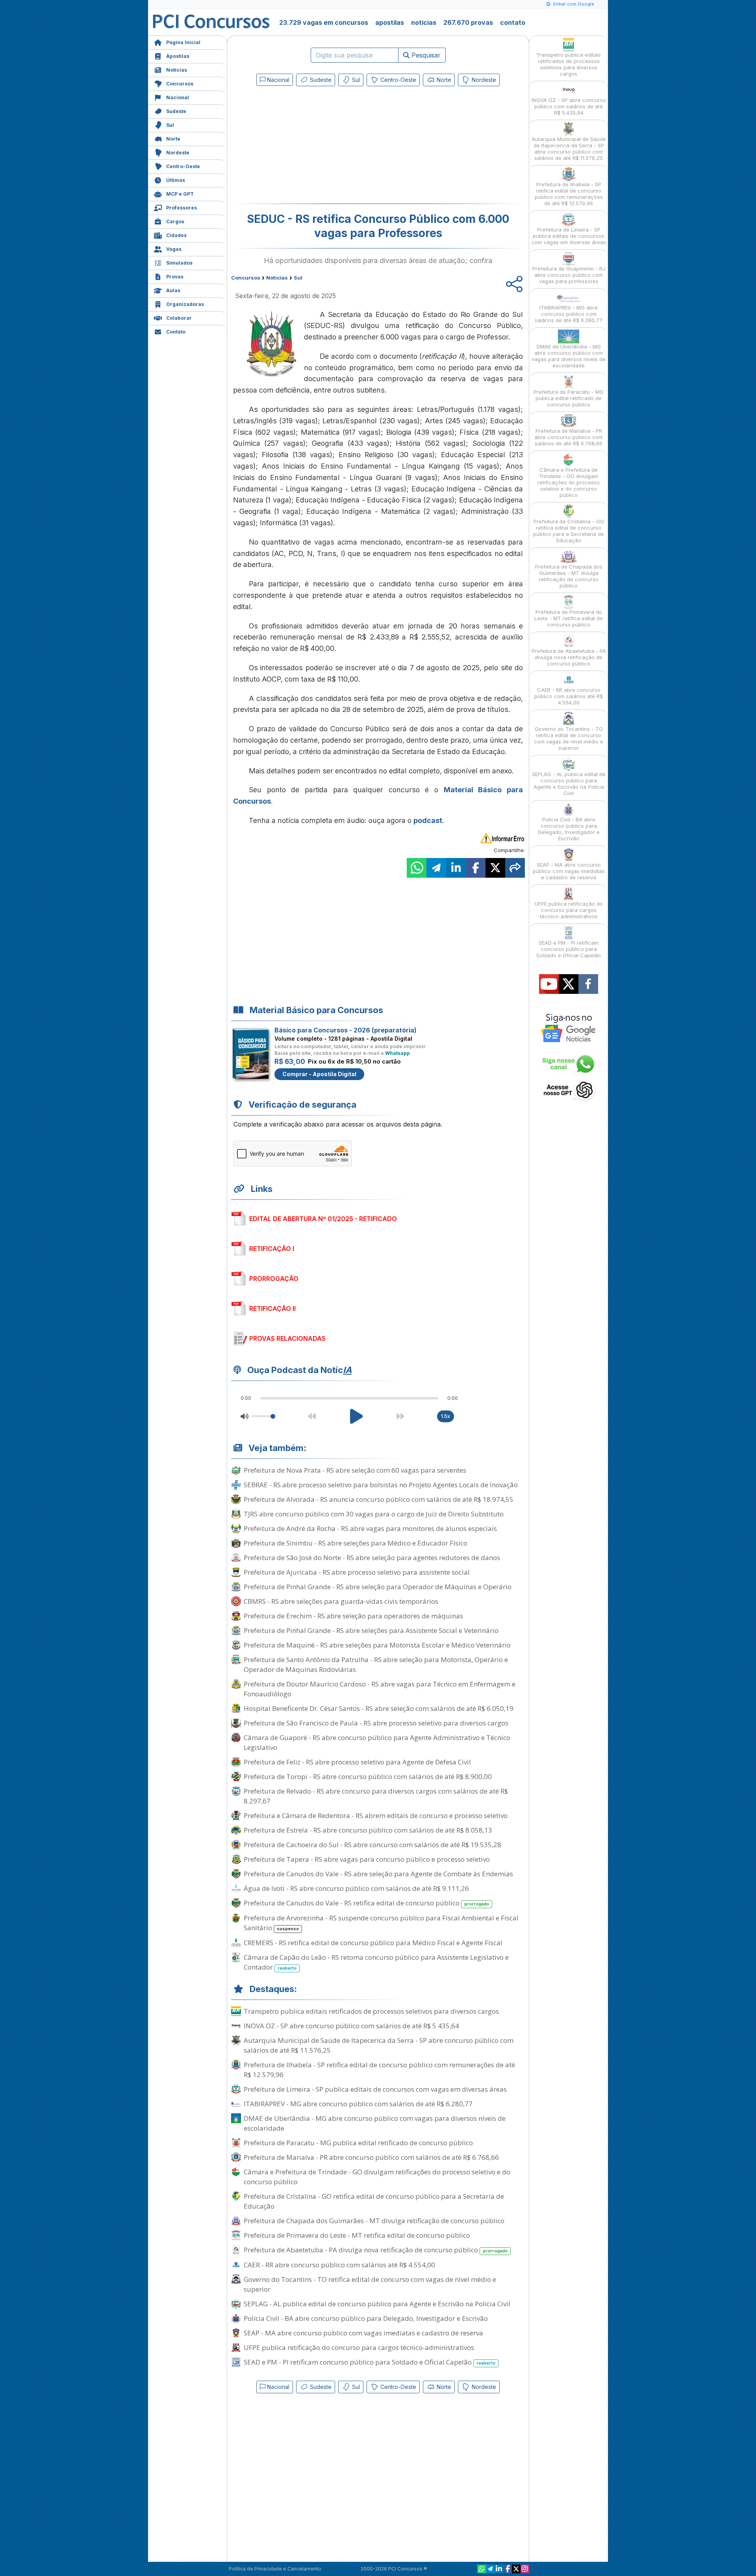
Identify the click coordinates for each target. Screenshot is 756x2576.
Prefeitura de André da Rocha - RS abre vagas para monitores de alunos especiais (370, 1528)
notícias (424, 22)
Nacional (178, 97)
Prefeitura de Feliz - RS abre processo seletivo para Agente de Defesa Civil (357, 1762)
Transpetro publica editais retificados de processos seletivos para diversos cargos (371, 2011)
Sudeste (176, 111)
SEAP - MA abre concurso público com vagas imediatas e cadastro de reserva (363, 2333)
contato (513, 22)
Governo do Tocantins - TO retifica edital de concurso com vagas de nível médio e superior (370, 2284)
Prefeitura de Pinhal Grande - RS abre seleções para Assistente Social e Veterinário (371, 1630)
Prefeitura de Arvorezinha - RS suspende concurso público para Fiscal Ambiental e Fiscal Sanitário (381, 1923)
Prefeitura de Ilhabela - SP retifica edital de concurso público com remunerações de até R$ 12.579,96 (379, 2070)
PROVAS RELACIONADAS (287, 1338)
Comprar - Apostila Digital (319, 1074)
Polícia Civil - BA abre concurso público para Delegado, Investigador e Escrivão (366, 2318)
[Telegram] (490, 2569)
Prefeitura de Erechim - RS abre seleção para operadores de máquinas (353, 1616)
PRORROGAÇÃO (274, 1279)
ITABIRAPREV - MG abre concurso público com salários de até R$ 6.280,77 (358, 2104)
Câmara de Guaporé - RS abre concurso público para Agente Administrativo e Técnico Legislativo (377, 1742)
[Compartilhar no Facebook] (476, 868)
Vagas (174, 249)
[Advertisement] (314, 146)
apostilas (390, 22)
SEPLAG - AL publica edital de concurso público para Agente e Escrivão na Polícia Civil (377, 2304)
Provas (175, 277)
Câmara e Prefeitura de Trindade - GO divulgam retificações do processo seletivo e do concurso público (377, 2177)
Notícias (177, 70)
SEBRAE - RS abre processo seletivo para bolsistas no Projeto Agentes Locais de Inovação (381, 1485)
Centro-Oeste (183, 166)
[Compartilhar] (515, 868)
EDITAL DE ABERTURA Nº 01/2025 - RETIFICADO (323, 1219)
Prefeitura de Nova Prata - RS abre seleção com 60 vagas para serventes (355, 1470)
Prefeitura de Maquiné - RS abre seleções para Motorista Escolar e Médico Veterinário (377, 1645)
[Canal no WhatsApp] (482, 2569)
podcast (428, 820)
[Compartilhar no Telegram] (436, 868)
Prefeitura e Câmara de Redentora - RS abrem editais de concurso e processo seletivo (376, 1815)
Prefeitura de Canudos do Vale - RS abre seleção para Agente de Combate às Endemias (378, 1874)
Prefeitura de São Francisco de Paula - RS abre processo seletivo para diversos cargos (376, 1723)
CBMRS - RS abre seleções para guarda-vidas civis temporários (341, 1601)
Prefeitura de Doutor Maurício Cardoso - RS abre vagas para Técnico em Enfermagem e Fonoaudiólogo (380, 1689)
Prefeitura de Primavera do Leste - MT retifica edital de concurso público (357, 2235)
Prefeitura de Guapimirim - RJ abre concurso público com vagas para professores (569, 275)
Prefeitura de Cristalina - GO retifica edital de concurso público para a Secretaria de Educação (374, 2201)
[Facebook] (508, 2569)
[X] (516, 2569)
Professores (182, 208)
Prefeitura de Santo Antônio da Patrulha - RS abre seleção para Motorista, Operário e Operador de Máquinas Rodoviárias (376, 1664)
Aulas (173, 290)
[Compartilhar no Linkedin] (456, 868)
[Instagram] (525, 2569)
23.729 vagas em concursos (324, 22)
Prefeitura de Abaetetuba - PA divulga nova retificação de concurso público (376, 2250)
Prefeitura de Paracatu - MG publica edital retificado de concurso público (358, 2143)
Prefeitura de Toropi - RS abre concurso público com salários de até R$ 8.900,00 (368, 1776)
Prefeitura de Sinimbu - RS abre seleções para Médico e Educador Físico (356, 1543)
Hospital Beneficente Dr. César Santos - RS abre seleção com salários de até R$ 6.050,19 (379, 1708)
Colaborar (179, 318)
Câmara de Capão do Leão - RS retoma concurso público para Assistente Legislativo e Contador (376, 1962)
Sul (170, 125)
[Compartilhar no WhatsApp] (417, 868)
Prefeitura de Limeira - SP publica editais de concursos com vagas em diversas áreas (375, 2089)
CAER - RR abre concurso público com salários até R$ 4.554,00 (339, 2265)
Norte (173, 139)
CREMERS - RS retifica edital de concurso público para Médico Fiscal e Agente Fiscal (373, 1943)
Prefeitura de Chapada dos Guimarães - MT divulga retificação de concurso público (374, 2221)
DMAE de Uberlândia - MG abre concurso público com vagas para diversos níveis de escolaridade (375, 2123)
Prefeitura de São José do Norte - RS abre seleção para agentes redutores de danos (372, 1558)
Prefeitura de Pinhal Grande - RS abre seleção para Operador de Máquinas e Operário (378, 1587)
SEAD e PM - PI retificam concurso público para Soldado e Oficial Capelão (370, 2362)
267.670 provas (468, 22)
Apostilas (178, 56)
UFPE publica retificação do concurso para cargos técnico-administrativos (359, 2347)
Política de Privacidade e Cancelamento (275, 2569)
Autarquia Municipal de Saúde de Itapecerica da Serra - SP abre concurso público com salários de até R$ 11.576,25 (379, 2045)
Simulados (179, 263)
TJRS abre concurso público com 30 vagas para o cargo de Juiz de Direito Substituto (374, 1514)
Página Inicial (183, 42)
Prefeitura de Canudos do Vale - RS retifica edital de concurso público (366, 1903)
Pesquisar (425, 55)
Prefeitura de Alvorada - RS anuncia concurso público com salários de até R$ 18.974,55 (379, 1499)
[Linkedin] (499, 2569)
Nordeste (178, 153)
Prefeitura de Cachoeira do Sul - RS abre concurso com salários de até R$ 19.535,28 (372, 1845)
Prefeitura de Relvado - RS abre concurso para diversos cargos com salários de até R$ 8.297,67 (376, 1796)
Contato (176, 332)
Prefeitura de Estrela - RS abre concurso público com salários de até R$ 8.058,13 (368, 1830)
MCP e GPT (180, 194)
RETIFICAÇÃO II (272, 1308)
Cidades (176, 235)
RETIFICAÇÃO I (272, 1249)
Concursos (180, 84)
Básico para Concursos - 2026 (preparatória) (346, 1030)
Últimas (176, 180)
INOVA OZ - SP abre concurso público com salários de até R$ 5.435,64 (351, 2026)
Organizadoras (185, 304)
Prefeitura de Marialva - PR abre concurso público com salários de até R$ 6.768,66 (371, 2157)
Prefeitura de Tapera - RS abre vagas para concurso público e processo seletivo (367, 1859)
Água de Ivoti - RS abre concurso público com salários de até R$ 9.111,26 (356, 1888)
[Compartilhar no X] (495, 868)
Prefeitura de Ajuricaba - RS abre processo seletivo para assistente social (357, 1572)
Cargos (175, 221)
